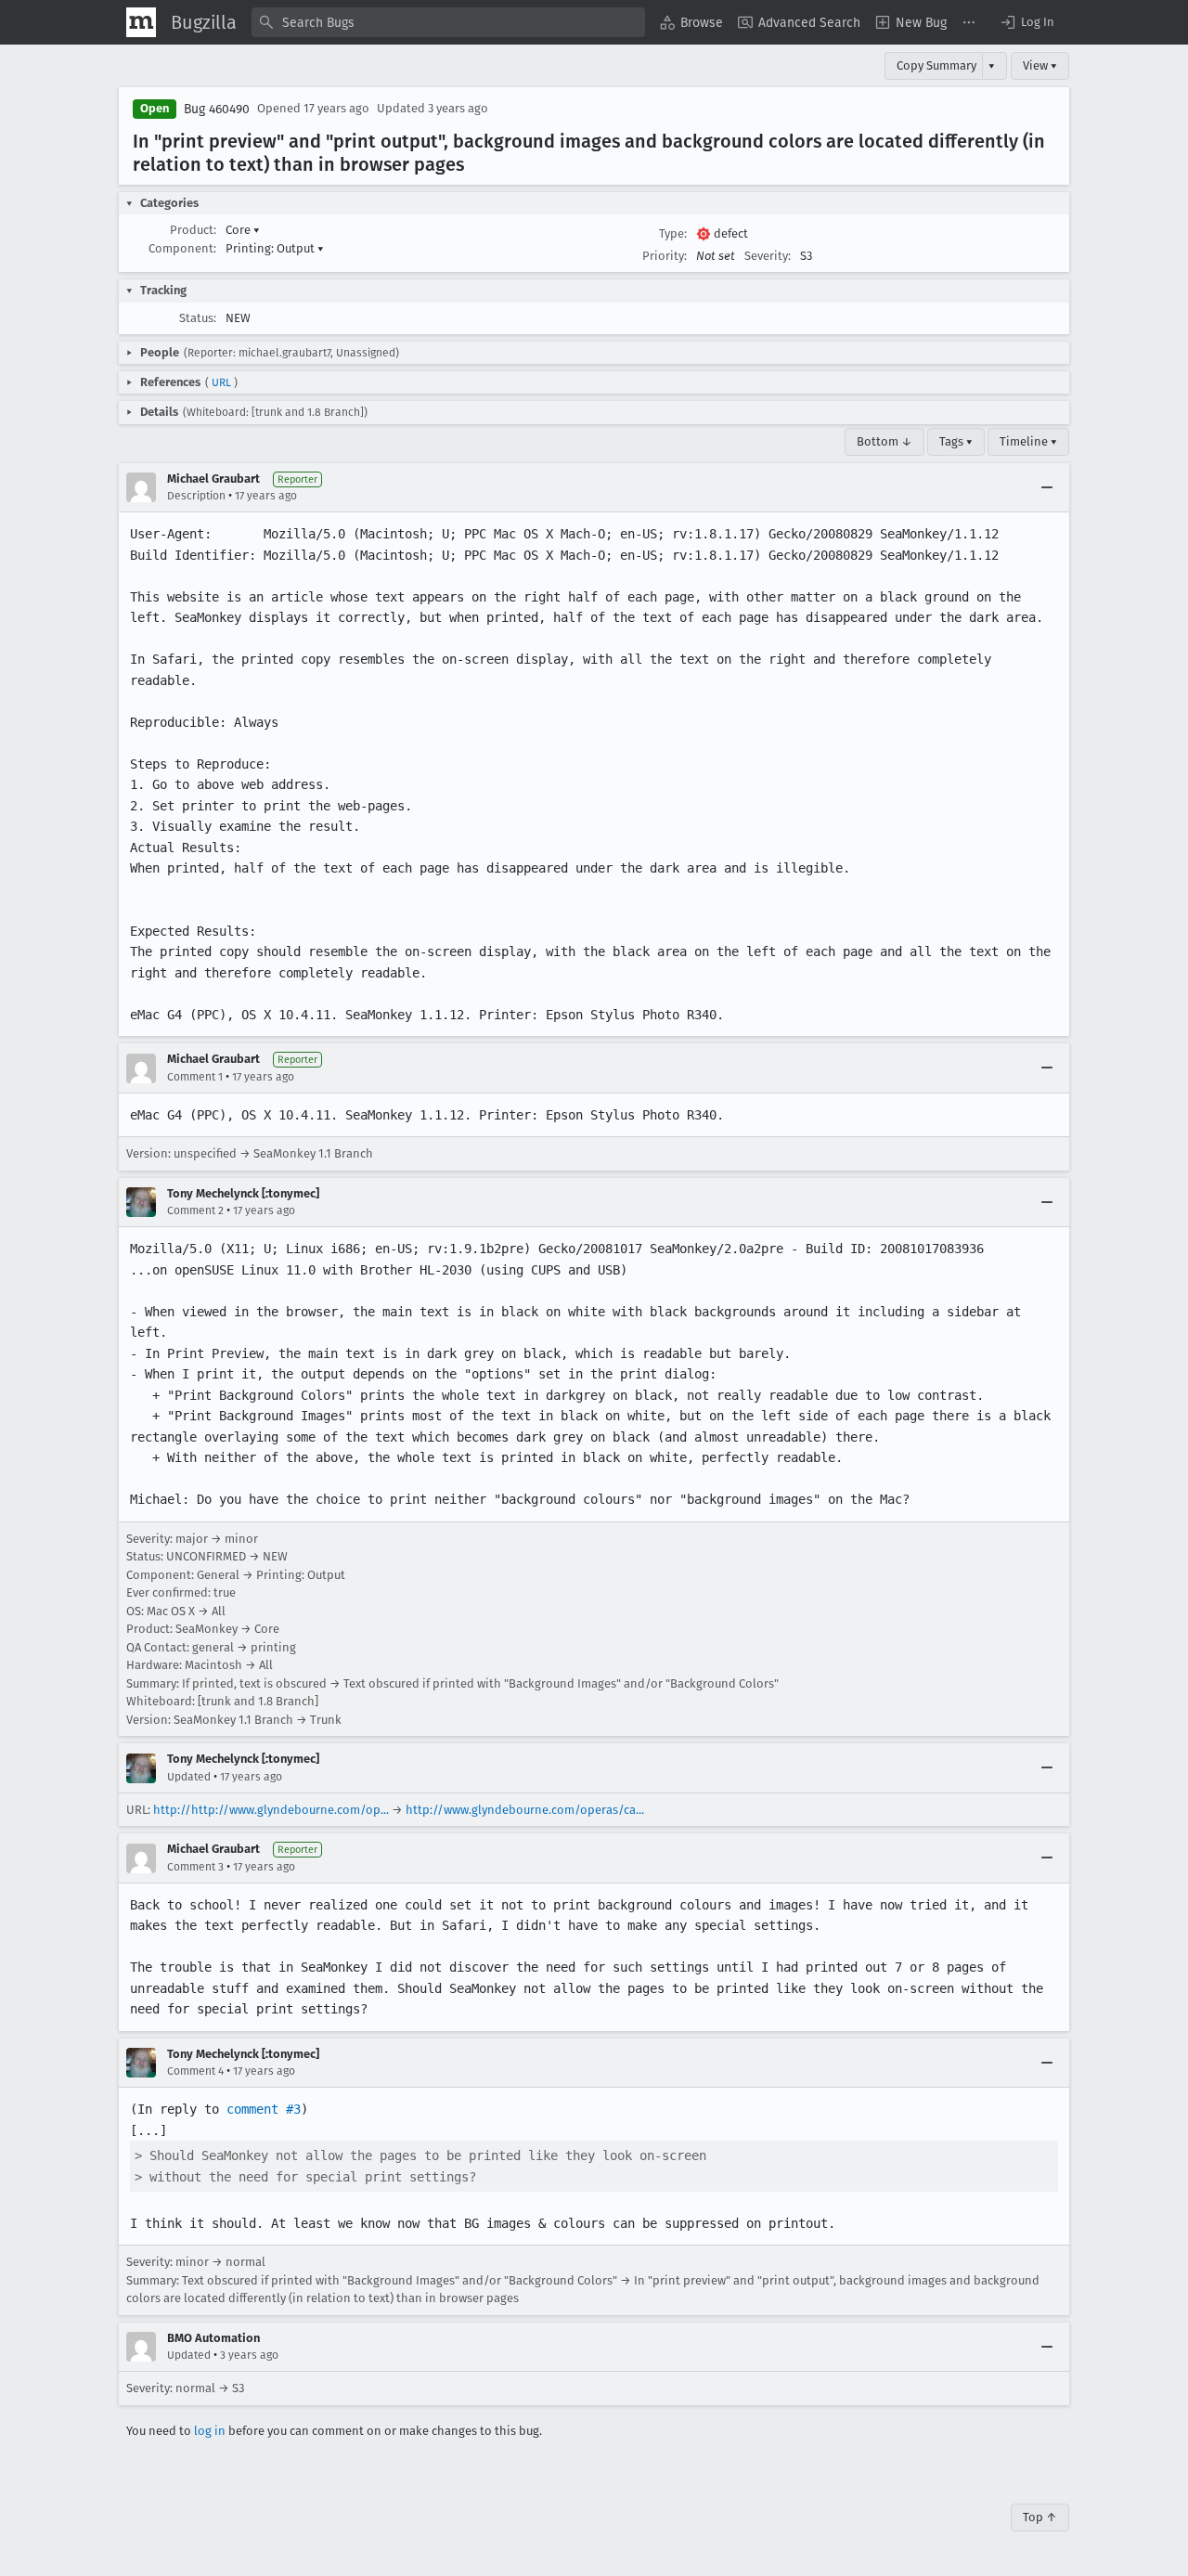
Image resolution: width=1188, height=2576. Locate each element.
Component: (182, 248)
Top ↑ (1040, 2517)
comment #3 (264, 2109)
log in (210, 2431)
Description (196, 496)
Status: (198, 318)
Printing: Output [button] (275, 248)
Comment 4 (195, 2071)
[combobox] (448, 22)
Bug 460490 (217, 109)
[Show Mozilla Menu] (141, 22)
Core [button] (243, 230)
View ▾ (1040, 65)
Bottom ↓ (885, 441)
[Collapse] (1047, 487)
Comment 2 (195, 1210)
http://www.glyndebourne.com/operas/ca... (525, 1810)
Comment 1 (195, 1077)
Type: (673, 233)
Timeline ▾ (1028, 441)
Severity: (768, 256)
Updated (189, 1777)
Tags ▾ (956, 441)
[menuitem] (691, 22)
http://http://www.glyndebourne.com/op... (271, 1810)
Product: (193, 230)
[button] (1027, 22)
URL (221, 382)
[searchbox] (448, 22)
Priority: (665, 256)
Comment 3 (195, 1867)
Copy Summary (936, 65)
